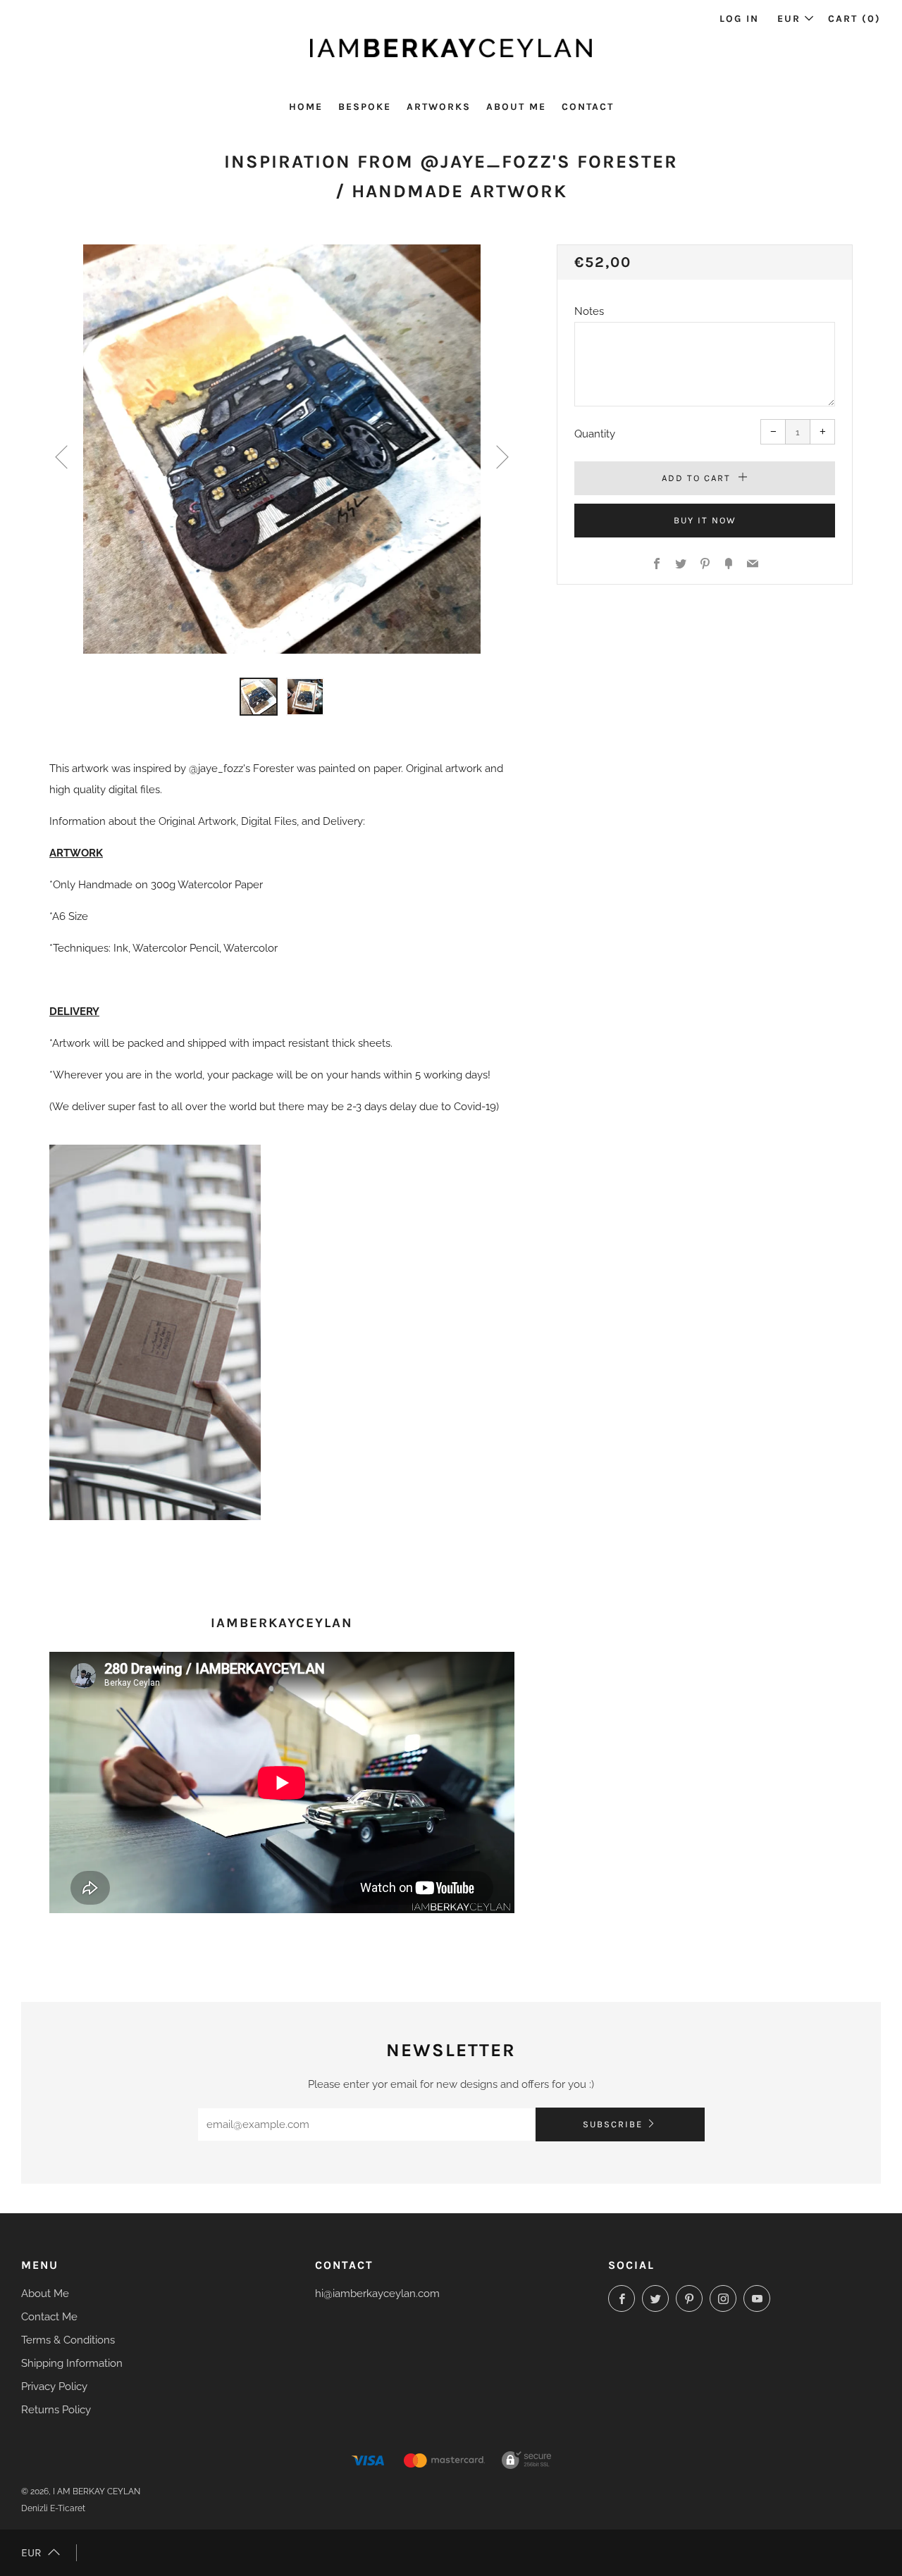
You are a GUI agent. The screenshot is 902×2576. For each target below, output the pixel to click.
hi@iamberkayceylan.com (377, 2294)
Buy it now (705, 520)
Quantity (595, 434)
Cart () (854, 19)
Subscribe (613, 2124)
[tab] (259, 697)
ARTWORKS (439, 107)
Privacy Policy (54, 2387)
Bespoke (365, 107)
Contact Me (49, 2317)
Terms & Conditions (68, 2340)
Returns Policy (56, 2410)
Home (306, 107)
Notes (589, 311)
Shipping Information (72, 2363)
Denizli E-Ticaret (53, 2508)
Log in (739, 19)
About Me (516, 107)
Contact (588, 107)
